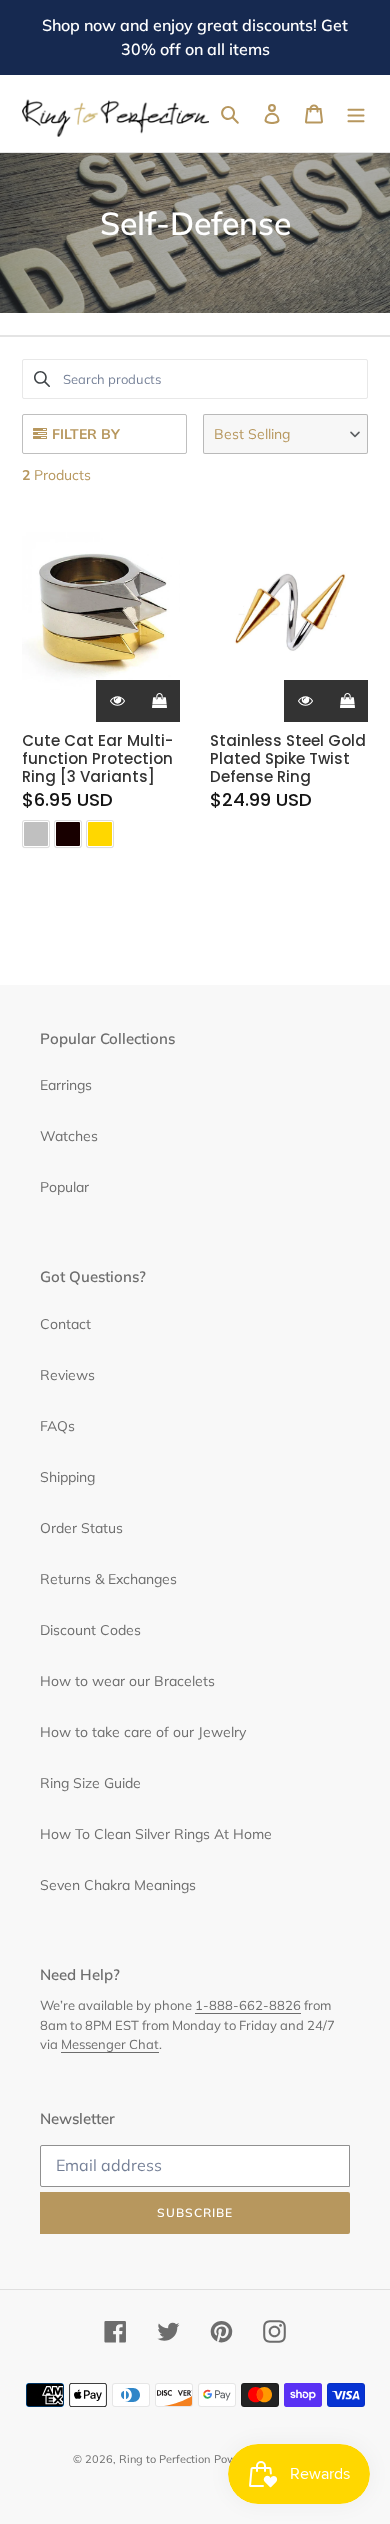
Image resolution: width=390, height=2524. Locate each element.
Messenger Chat (110, 2044)
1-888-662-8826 (248, 2005)
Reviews (67, 1375)
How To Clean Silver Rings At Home (156, 1834)
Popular (64, 1187)
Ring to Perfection (164, 2459)
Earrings (66, 1085)
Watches (69, 1136)
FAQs (57, 1426)
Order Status (81, 1528)
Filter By (86, 434)
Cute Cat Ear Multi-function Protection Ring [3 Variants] (97, 759)
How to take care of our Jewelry (143, 1732)
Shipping (67, 1477)
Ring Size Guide (90, 1783)
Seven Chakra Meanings (118, 1885)
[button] (285, 434)
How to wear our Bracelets (127, 1681)
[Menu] (356, 114)
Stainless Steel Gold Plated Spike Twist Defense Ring (288, 759)
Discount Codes (90, 1630)
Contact (65, 1324)
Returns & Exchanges (108, 1579)
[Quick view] (117, 701)
